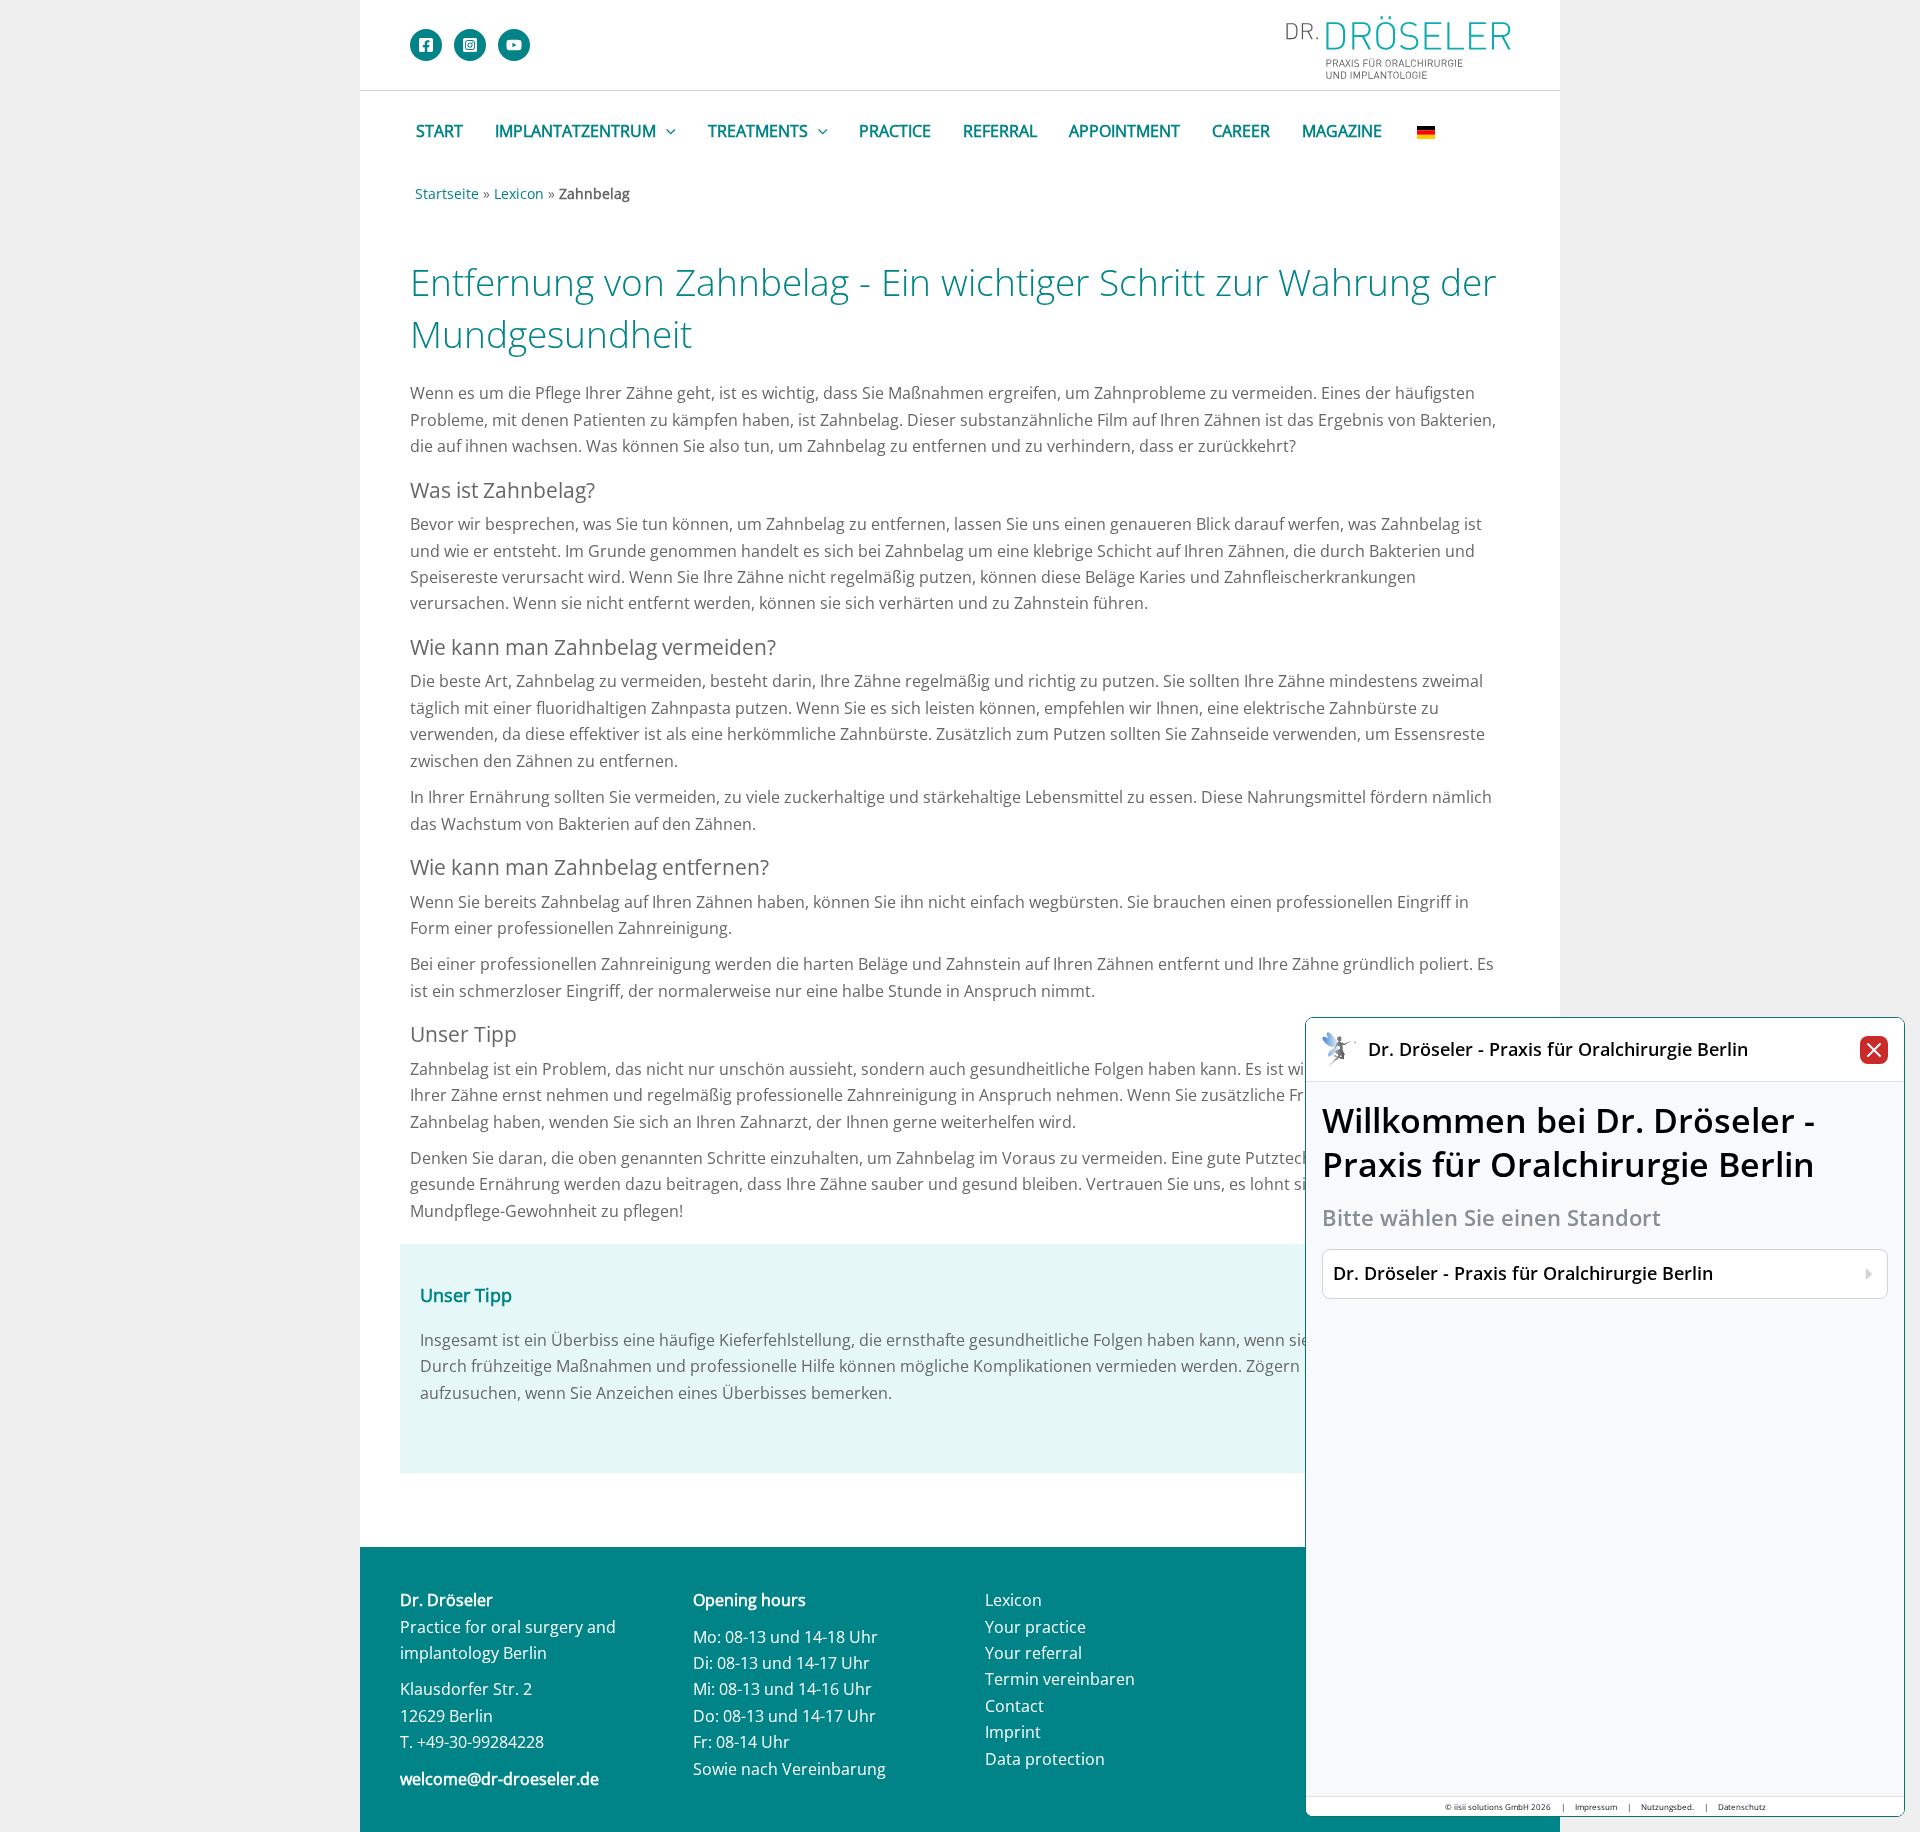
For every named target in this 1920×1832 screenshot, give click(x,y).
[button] (666, 131)
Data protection (1045, 1759)
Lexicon (519, 193)
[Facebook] (426, 45)
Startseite (447, 193)
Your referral (1033, 1653)
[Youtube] (514, 45)
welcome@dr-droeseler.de (499, 1779)
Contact (1014, 1706)
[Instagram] (470, 45)
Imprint (1013, 1732)
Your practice (1035, 1627)
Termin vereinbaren (1060, 1679)
